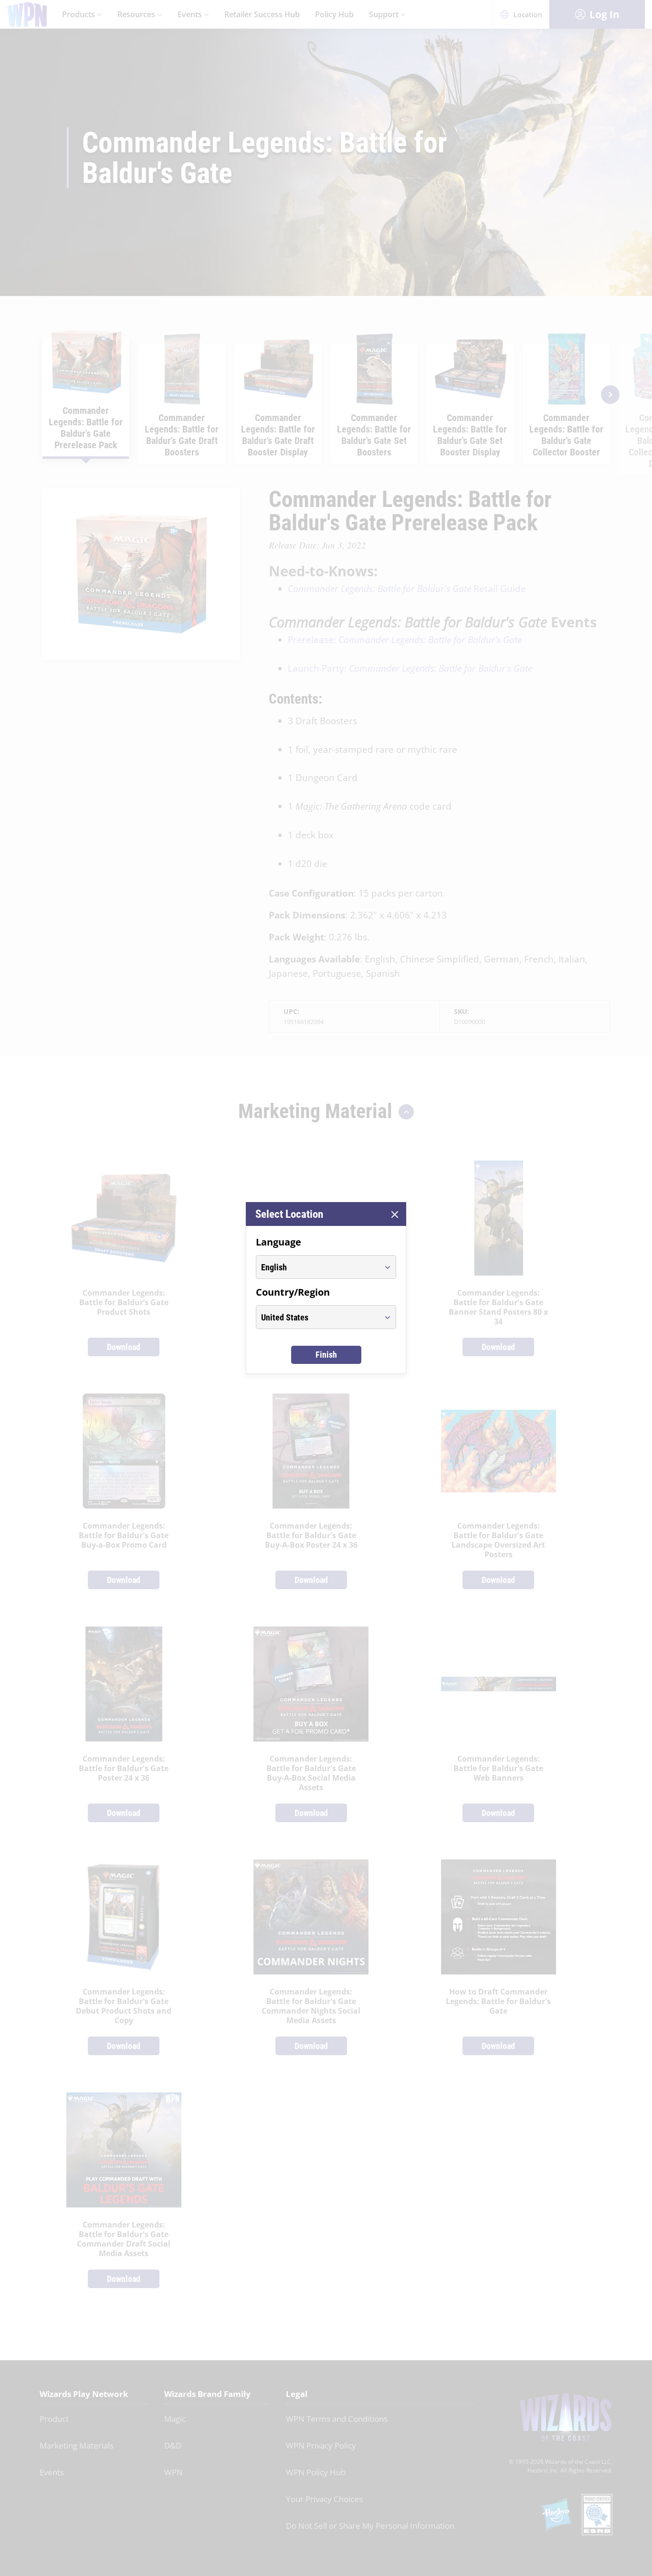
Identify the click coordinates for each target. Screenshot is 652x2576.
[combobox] (317, 1267)
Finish (326, 1355)
